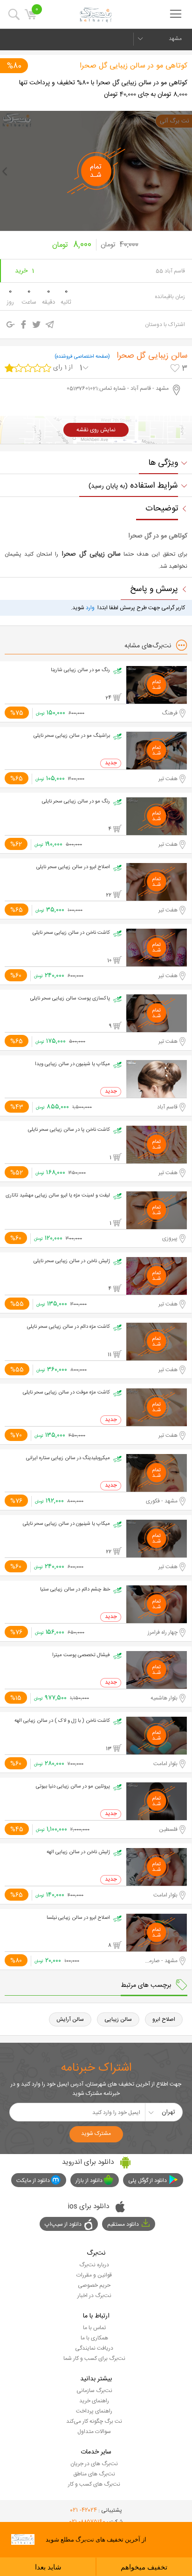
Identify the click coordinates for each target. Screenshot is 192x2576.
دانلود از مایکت (33, 2181)
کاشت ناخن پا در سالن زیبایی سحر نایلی (69, 1130)
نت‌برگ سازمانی (94, 2391)
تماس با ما (94, 2328)
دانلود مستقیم (123, 2224)
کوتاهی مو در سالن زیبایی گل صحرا (134, 66)
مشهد (175, 39)
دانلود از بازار (89, 2181)
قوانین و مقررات (94, 2275)
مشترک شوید (96, 2134)
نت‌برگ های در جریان (94, 2464)
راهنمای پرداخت (94, 2411)
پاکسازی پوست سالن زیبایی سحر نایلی (70, 999)
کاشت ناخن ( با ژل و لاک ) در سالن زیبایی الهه (62, 1721)
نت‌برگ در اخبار (94, 2296)
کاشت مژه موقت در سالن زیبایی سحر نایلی (66, 1393)
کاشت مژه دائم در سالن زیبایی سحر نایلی (69, 1327)
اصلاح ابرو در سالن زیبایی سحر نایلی (73, 867)
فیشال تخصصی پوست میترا (81, 1655)
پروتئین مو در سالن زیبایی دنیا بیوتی (73, 1787)
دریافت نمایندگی (94, 2348)
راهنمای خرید (94, 2401)
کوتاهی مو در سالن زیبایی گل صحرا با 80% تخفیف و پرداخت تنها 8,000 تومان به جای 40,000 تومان (103, 89)
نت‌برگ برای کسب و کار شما (94, 2359)
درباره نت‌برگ (94, 2265)
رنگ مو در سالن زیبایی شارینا (80, 670)
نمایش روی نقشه (96, 430)
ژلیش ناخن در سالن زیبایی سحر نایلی (72, 1261)
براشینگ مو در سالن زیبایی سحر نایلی (72, 736)
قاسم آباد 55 (170, 271)
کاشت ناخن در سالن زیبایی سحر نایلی (71, 933)
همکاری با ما (94, 2338)
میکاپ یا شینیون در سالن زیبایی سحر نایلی (66, 1524)
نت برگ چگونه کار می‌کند (94, 2421)
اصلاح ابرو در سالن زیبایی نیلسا (78, 1918)
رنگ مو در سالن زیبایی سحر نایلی (76, 802)
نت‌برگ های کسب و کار (94, 2484)
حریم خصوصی (94, 2285)
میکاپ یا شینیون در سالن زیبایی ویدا (72, 1064)
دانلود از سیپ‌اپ (63, 2224)
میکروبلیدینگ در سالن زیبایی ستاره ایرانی (68, 1458)
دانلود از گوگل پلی (147, 2181)
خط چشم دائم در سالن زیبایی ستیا (75, 1590)
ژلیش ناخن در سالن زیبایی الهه (78, 1852)
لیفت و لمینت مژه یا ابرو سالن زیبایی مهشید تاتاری (58, 1196)
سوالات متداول (94, 2432)
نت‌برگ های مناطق (94, 2474)
